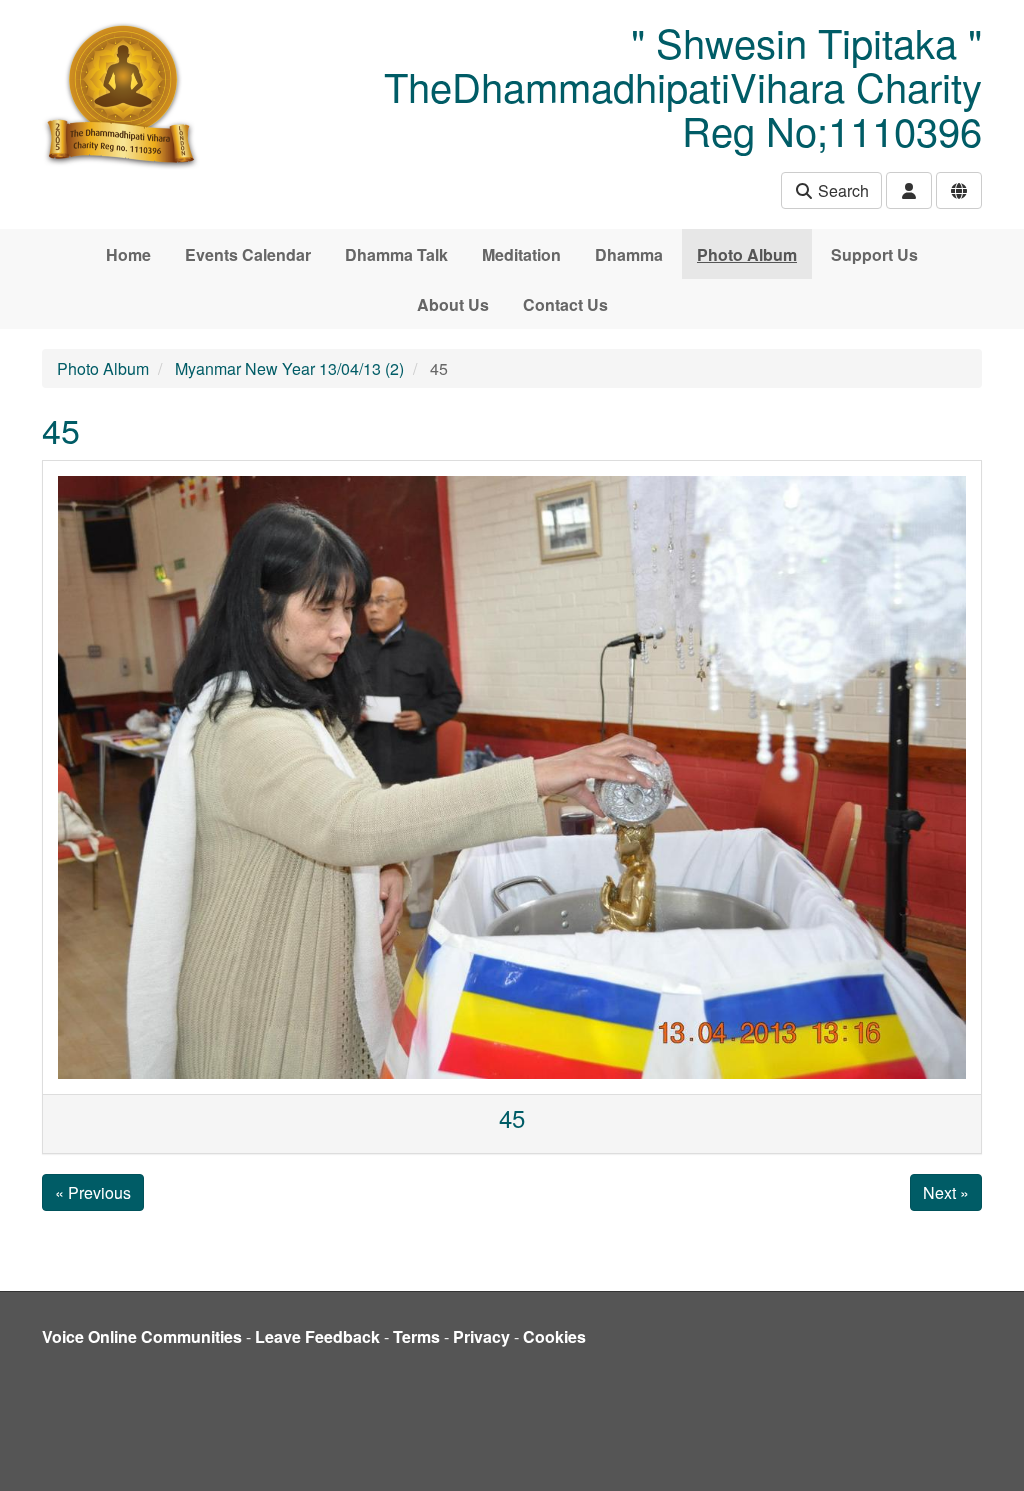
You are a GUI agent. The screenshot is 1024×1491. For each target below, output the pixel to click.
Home (128, 254)
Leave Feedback (317, 1336)
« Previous (93, 1192)
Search (841, 190)
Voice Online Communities (142, 1336)
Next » (946, 1192)
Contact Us (565, 304)
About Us (453, 304)
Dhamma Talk (396, 254)
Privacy (481, 1336)
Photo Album (747, 254)
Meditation (521, 254)
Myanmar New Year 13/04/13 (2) (289, 368)
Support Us (874, 254)
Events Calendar (248, 254)
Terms (416, 1336)
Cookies (554, 1336)
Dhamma (629, 254)
